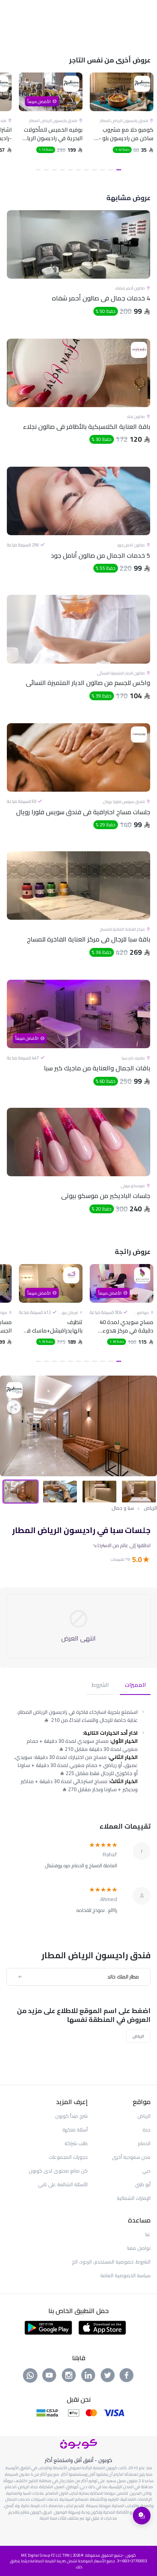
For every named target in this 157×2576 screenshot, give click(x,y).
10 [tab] (46, 170)
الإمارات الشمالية (134, 2198)
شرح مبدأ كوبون (71, 2116)
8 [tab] (62, 170)
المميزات (135, 1685)
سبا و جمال (123, 1508)
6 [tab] (78, 170)
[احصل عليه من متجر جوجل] (49, 2327)
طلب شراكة (76, 2143)
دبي (146, 2171)
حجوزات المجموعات (68, 2157)
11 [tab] (38, 170)
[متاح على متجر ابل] (102, 2327)
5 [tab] (87, 170)
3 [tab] (103, 170)
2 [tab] (111, 170)
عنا (148, 2234)
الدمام (144, 2143)
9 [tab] (54, 170)
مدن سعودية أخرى (131, 2157)
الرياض (150, 1508)
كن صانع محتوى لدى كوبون (58, 2171)
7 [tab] (70, 170)
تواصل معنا (139, 2248)
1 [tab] (119, 170)
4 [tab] (95, 170)
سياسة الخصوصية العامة (125, 2275)
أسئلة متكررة (75, 2130)
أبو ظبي (143, 2184)
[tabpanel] (122, 123)
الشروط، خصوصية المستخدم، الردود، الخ (111, 2262)
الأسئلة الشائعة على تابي (63, 2184)
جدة (147, 2130)
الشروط (100, 1685)
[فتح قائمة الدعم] (142, 2516)
